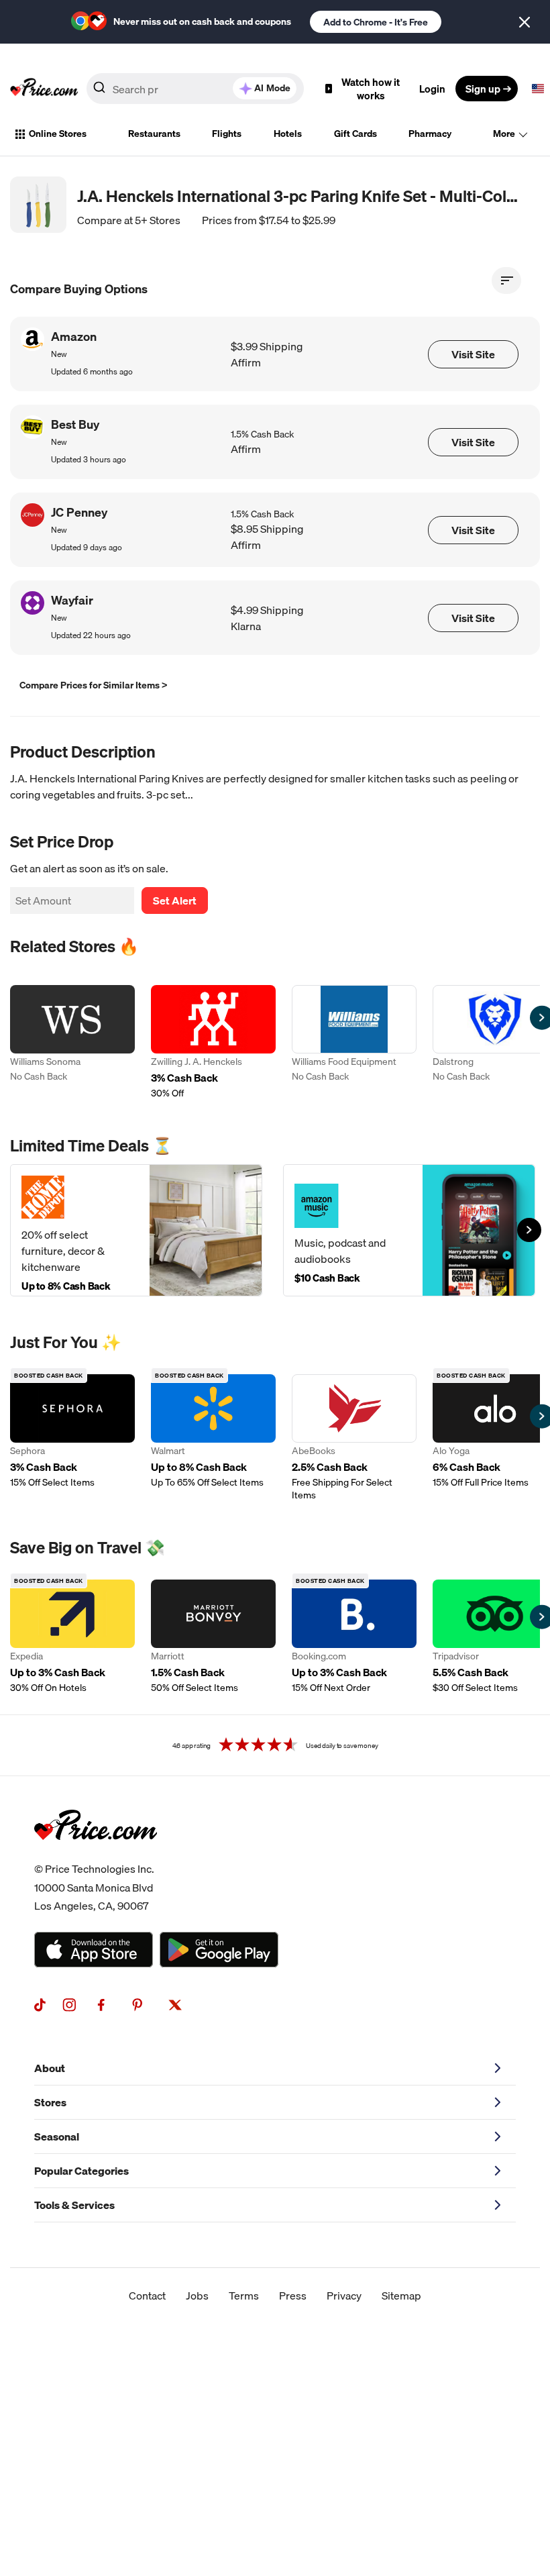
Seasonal (57, 2136)
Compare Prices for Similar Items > (94, 685)
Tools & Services (74, 2205)
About (50, 2068)
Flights (227, 134)
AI (272, 88)
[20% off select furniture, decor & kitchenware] (136, 1230)
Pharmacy (430, 134)
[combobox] (195, 89)
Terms (244, 2296)
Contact (147, 2296)
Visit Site (473, 354)
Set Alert (175, 900)
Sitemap (401, 2296)
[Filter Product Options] (506, 280)
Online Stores (58, 134)
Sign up (483, 89)
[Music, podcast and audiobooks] (409, 1230)
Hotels (288, 134)
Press (293, 2296)
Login (432, 89)
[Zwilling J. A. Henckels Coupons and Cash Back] (213, 1042)
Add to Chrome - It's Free (376, 22)
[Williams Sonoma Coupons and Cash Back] (72, 1042)
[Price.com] (96, 1855)
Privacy (344, 2296)
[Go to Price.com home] (44, 89)
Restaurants (154, 134)
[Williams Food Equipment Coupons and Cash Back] (354, 1042)
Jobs (197, 2296)
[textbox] (538, 89)
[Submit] (99, 91)
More (504, 134)
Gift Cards (355, 134)
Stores (50, 2102)
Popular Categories (81, 2171)
